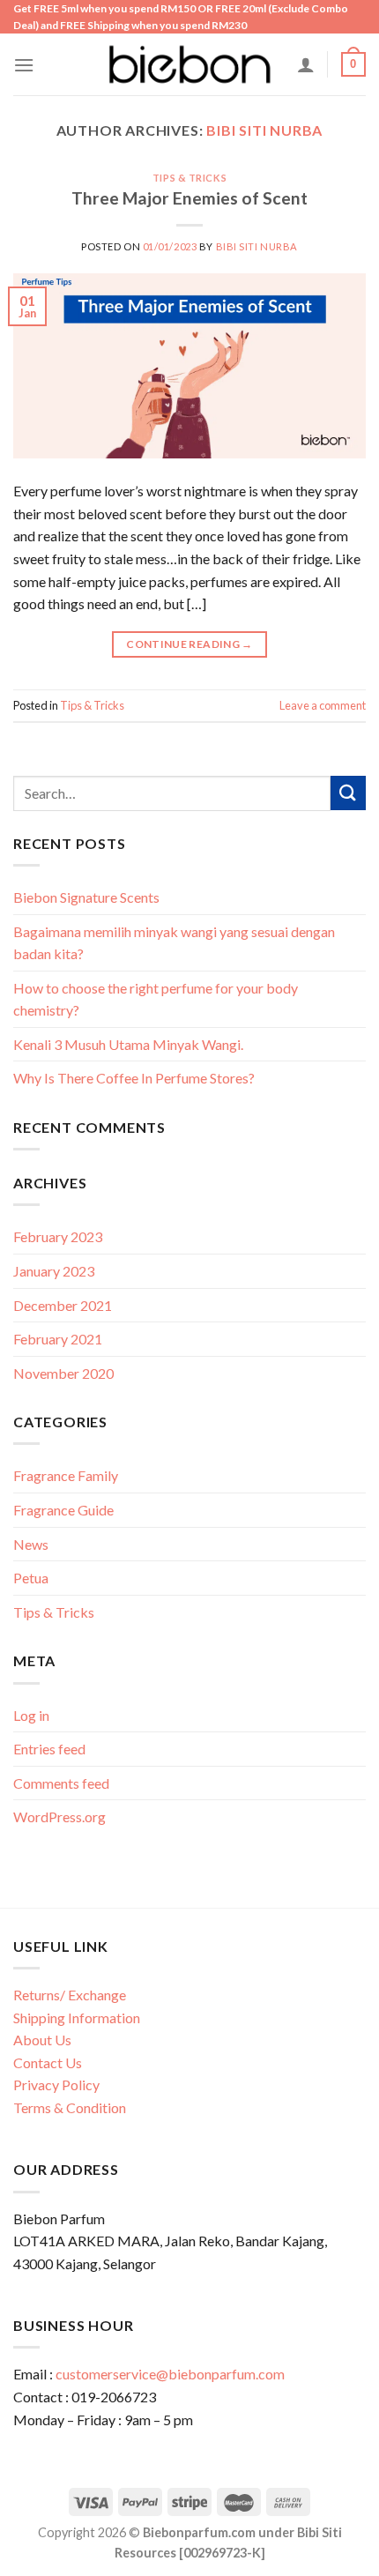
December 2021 (63, 1305)
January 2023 (54, 1271)
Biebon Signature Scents (86, 897)
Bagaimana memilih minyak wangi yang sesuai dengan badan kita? (174, 943)
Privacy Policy (56, 2085)
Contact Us (48, 2062)
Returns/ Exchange (70, 1995)
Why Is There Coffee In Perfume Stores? (134, 1078)
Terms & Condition (70, 2107)
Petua (31, 1578)
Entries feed (49, 1749)
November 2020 (63, 1373)
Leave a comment (323, 705)
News (31, 1544)
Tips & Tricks (189, 178)
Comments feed (61, 1783)
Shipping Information (77, 2018)
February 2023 (58, 1236)
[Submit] (348, 793)
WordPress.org (59, 1817)
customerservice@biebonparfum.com (170, 2374)
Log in (31, 1715)
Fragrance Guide (63, 1510)
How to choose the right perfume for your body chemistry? (156, 999)
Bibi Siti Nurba (264, 130)
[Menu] (24, 65)
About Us (42, 2040)
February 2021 (58, 1339)
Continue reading (189, 644)
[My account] (306, 64)
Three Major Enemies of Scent (189, 198)
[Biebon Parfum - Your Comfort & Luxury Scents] (189, 64)
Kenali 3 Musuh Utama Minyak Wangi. (128, 1044)
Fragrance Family (66, 1475)
